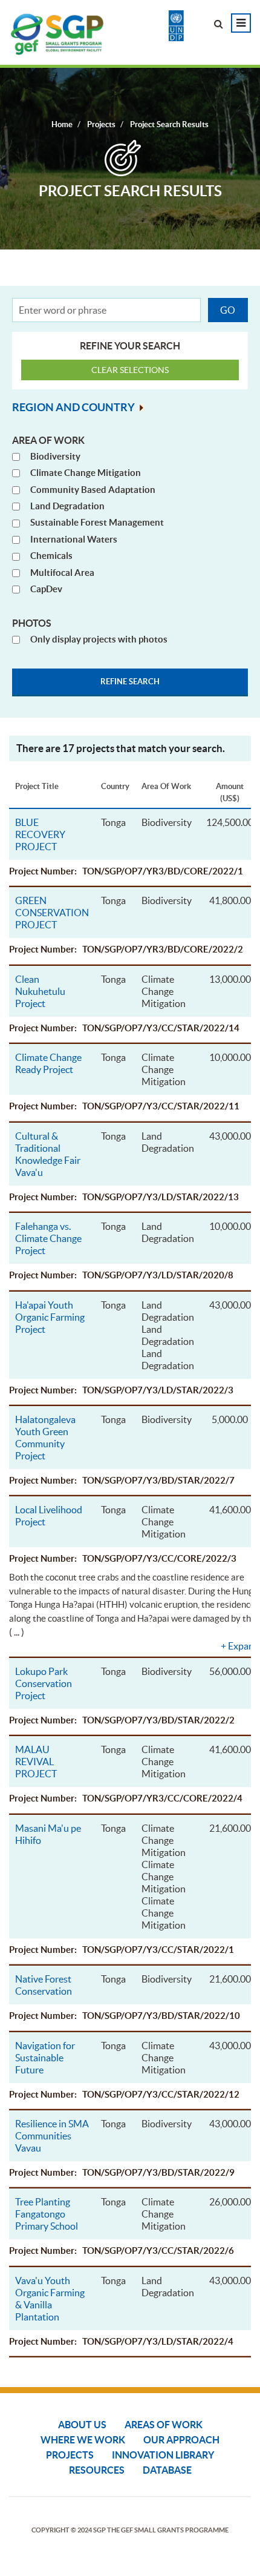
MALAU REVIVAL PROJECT (36, 1762)
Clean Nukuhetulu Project (40, 991)
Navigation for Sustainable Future (45, 2058)
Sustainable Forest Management (97, 522)
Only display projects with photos (99, 639)
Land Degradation (67, 506)
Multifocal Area (62, 573)
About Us (82, 2425)
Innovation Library (163, 2455)
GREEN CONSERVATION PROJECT (52, 913)
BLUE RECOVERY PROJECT (40, 834)
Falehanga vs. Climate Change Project (48, 1238)
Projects (70, 2455)
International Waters (74, 539)
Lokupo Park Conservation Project (44, 1683)
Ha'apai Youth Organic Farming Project (50, 1317)
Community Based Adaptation (93, 490)
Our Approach (181, 2440)
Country (115, 786)
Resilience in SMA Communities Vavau (52, 2136)
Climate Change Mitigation (86, 473)
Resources (97, 2470)
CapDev (46, 589)
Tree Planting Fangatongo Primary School (47, 2214)
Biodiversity (55, 456)
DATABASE (167, 2470)
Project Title (37, 786)
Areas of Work (164, 2425)
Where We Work (83, 2440)
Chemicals (51, 556)
